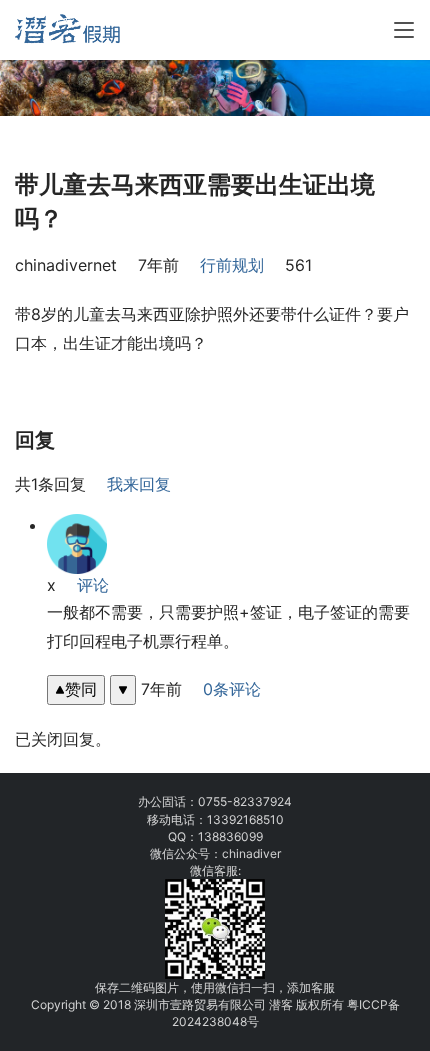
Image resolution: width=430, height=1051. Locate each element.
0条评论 (232, 689)
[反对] (123, 689)
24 (194, 1021)
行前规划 (232, 265)
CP (379, 1004)
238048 (224, 1021)
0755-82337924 (245, 801)
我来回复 (139, 484)
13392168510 (245, 819)
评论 (93, 585)
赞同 (81, 689)
